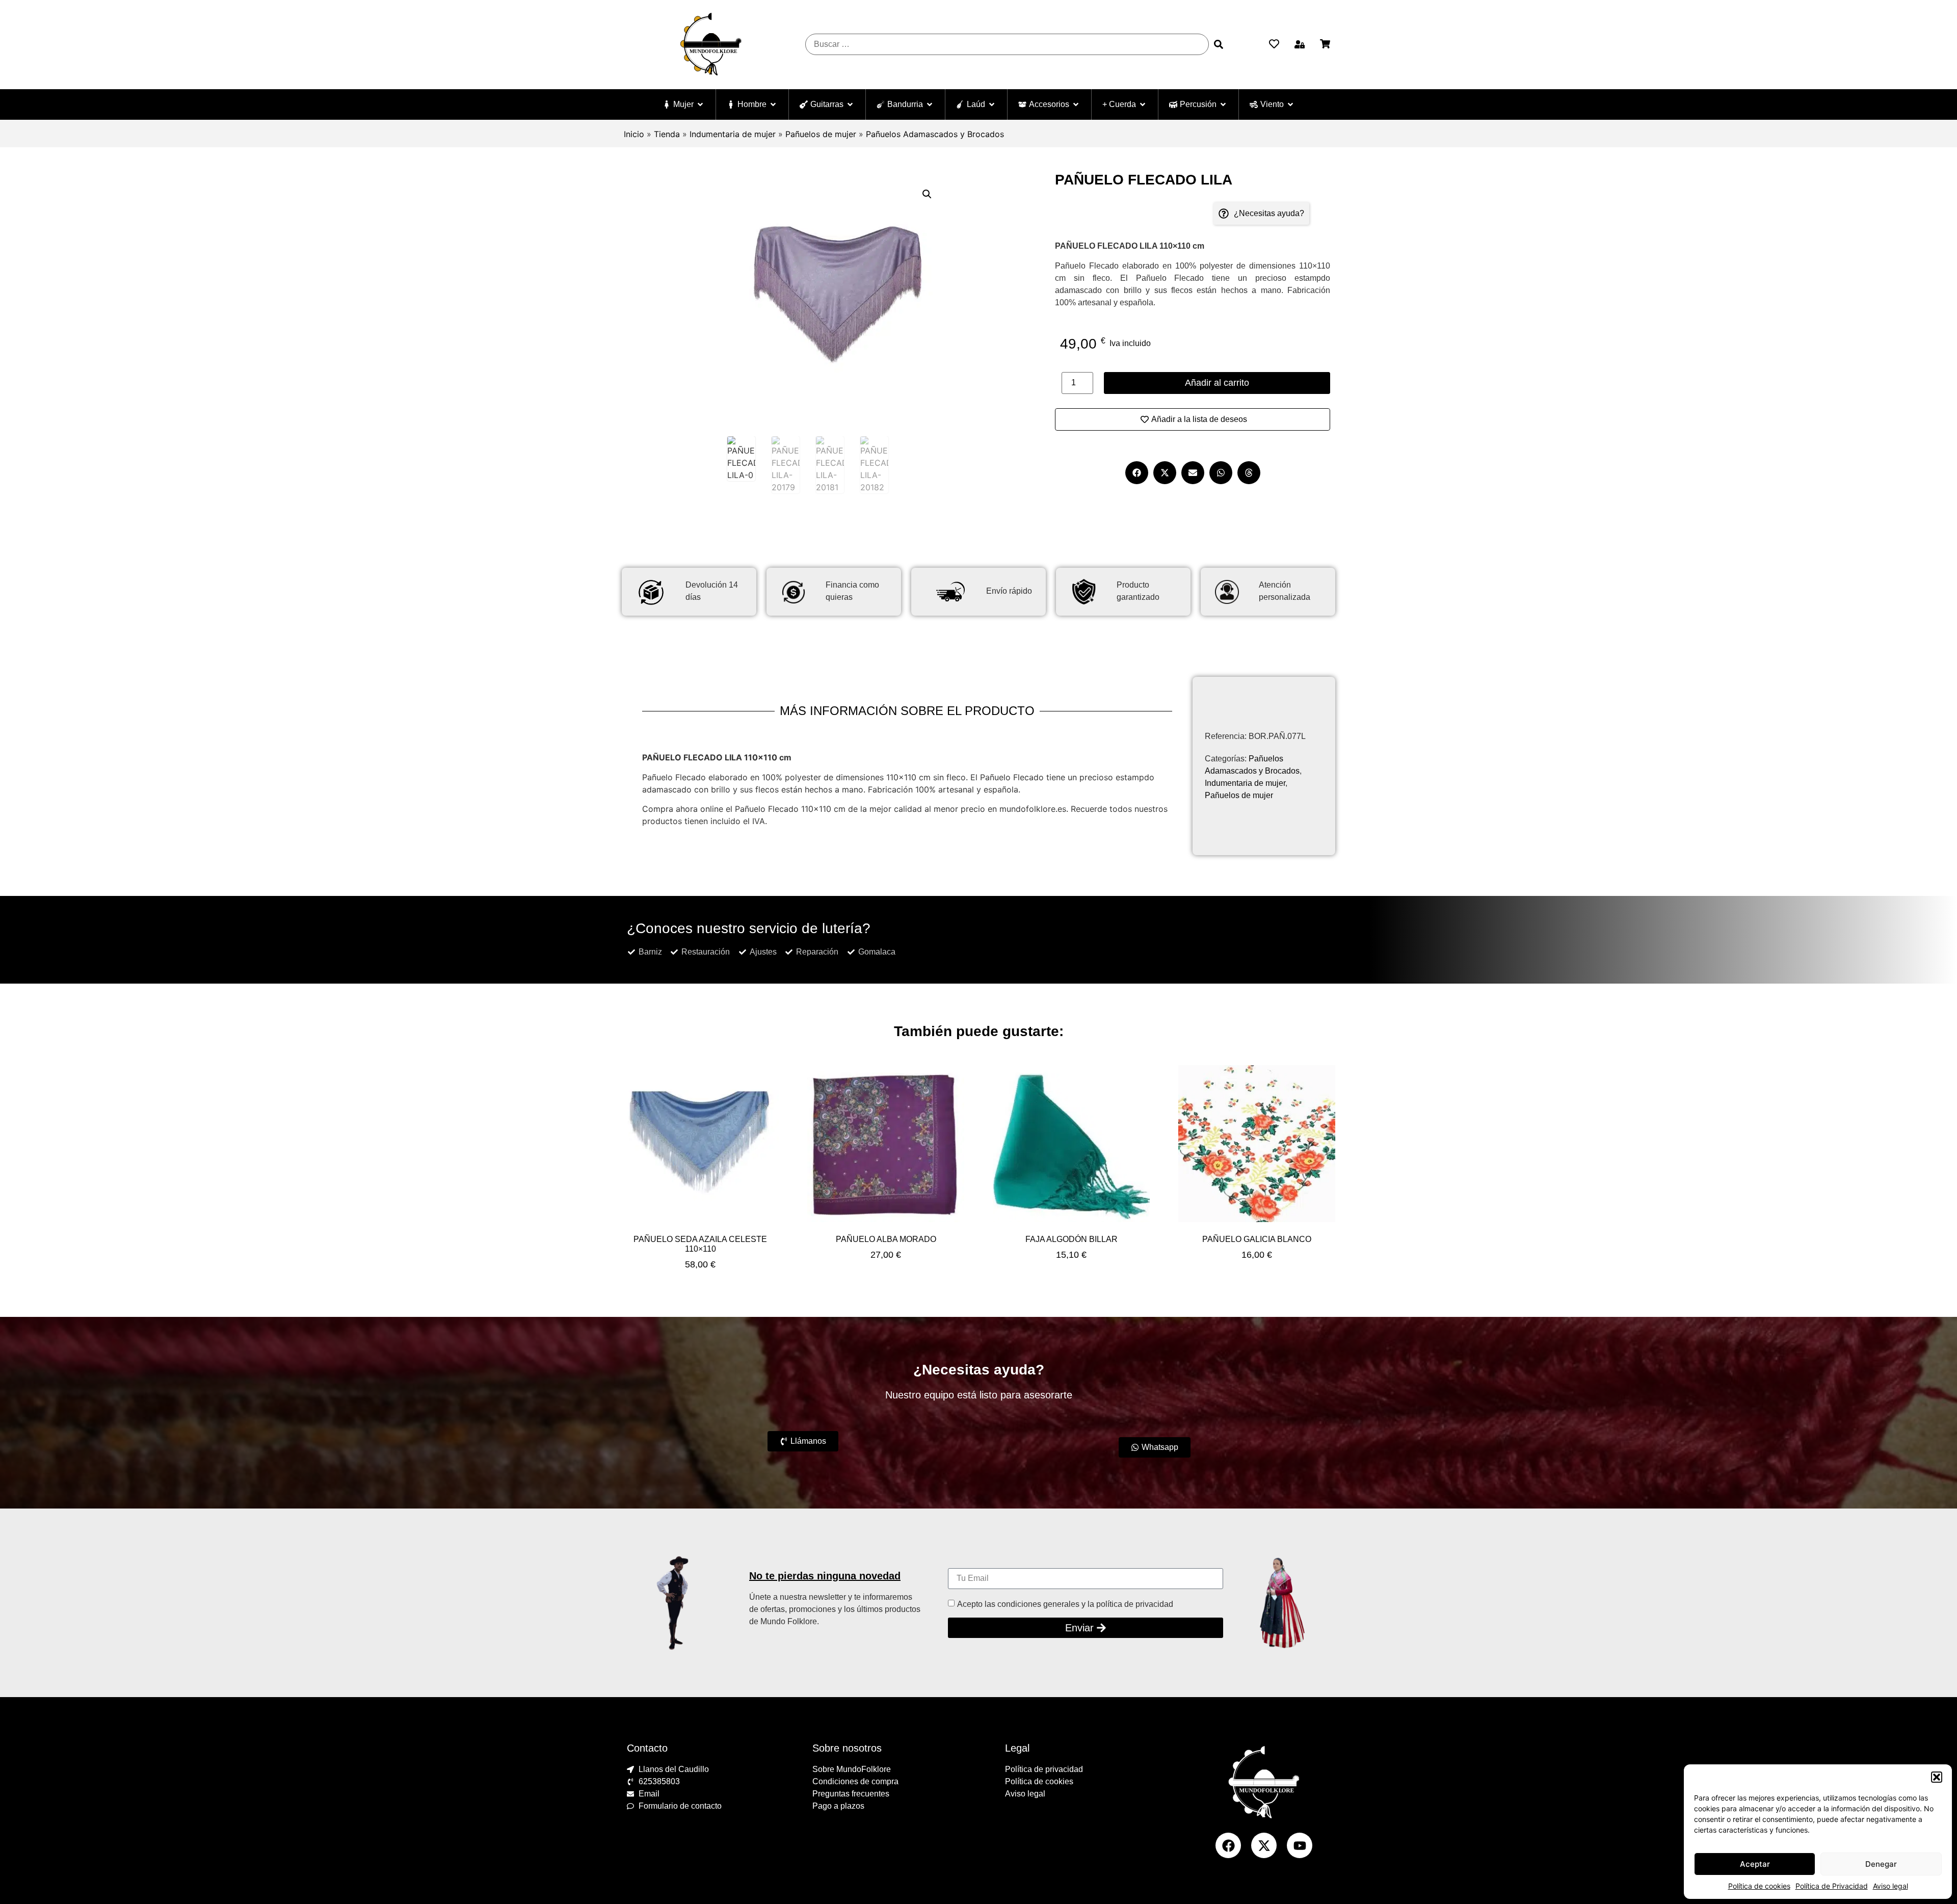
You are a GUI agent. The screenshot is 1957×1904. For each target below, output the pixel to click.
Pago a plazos (838, 1806)
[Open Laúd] (992, 104)
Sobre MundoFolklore (852, 1769)
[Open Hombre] (773, 104)
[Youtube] (1300, 1845)
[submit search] (1219, 44)
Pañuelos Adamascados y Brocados (935, 134)
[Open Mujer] (700, 104)
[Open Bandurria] (930, 104)
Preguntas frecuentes (851, 1794)
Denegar (1881, 1864)
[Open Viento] (1290, 104)
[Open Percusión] (1223, 104)
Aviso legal (1890, 1886)
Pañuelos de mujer (821, 134)
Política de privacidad (1044, 1769)
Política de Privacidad (1832, 1886)
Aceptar (1755, 1864)
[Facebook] (1228, 1845)
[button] (1937, 1777)
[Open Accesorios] (1076, 104)
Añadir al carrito (1217, 383)
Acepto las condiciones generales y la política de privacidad (1065, 1604)
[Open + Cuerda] (1143, 104)
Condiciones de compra (855, 1781)
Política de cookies (1759, 1886)
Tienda (667, 134)
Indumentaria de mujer (733, 134)
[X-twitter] (1264, 1845)
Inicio (634, 134)
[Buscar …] (1007, 44)
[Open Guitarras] (850, 104)
